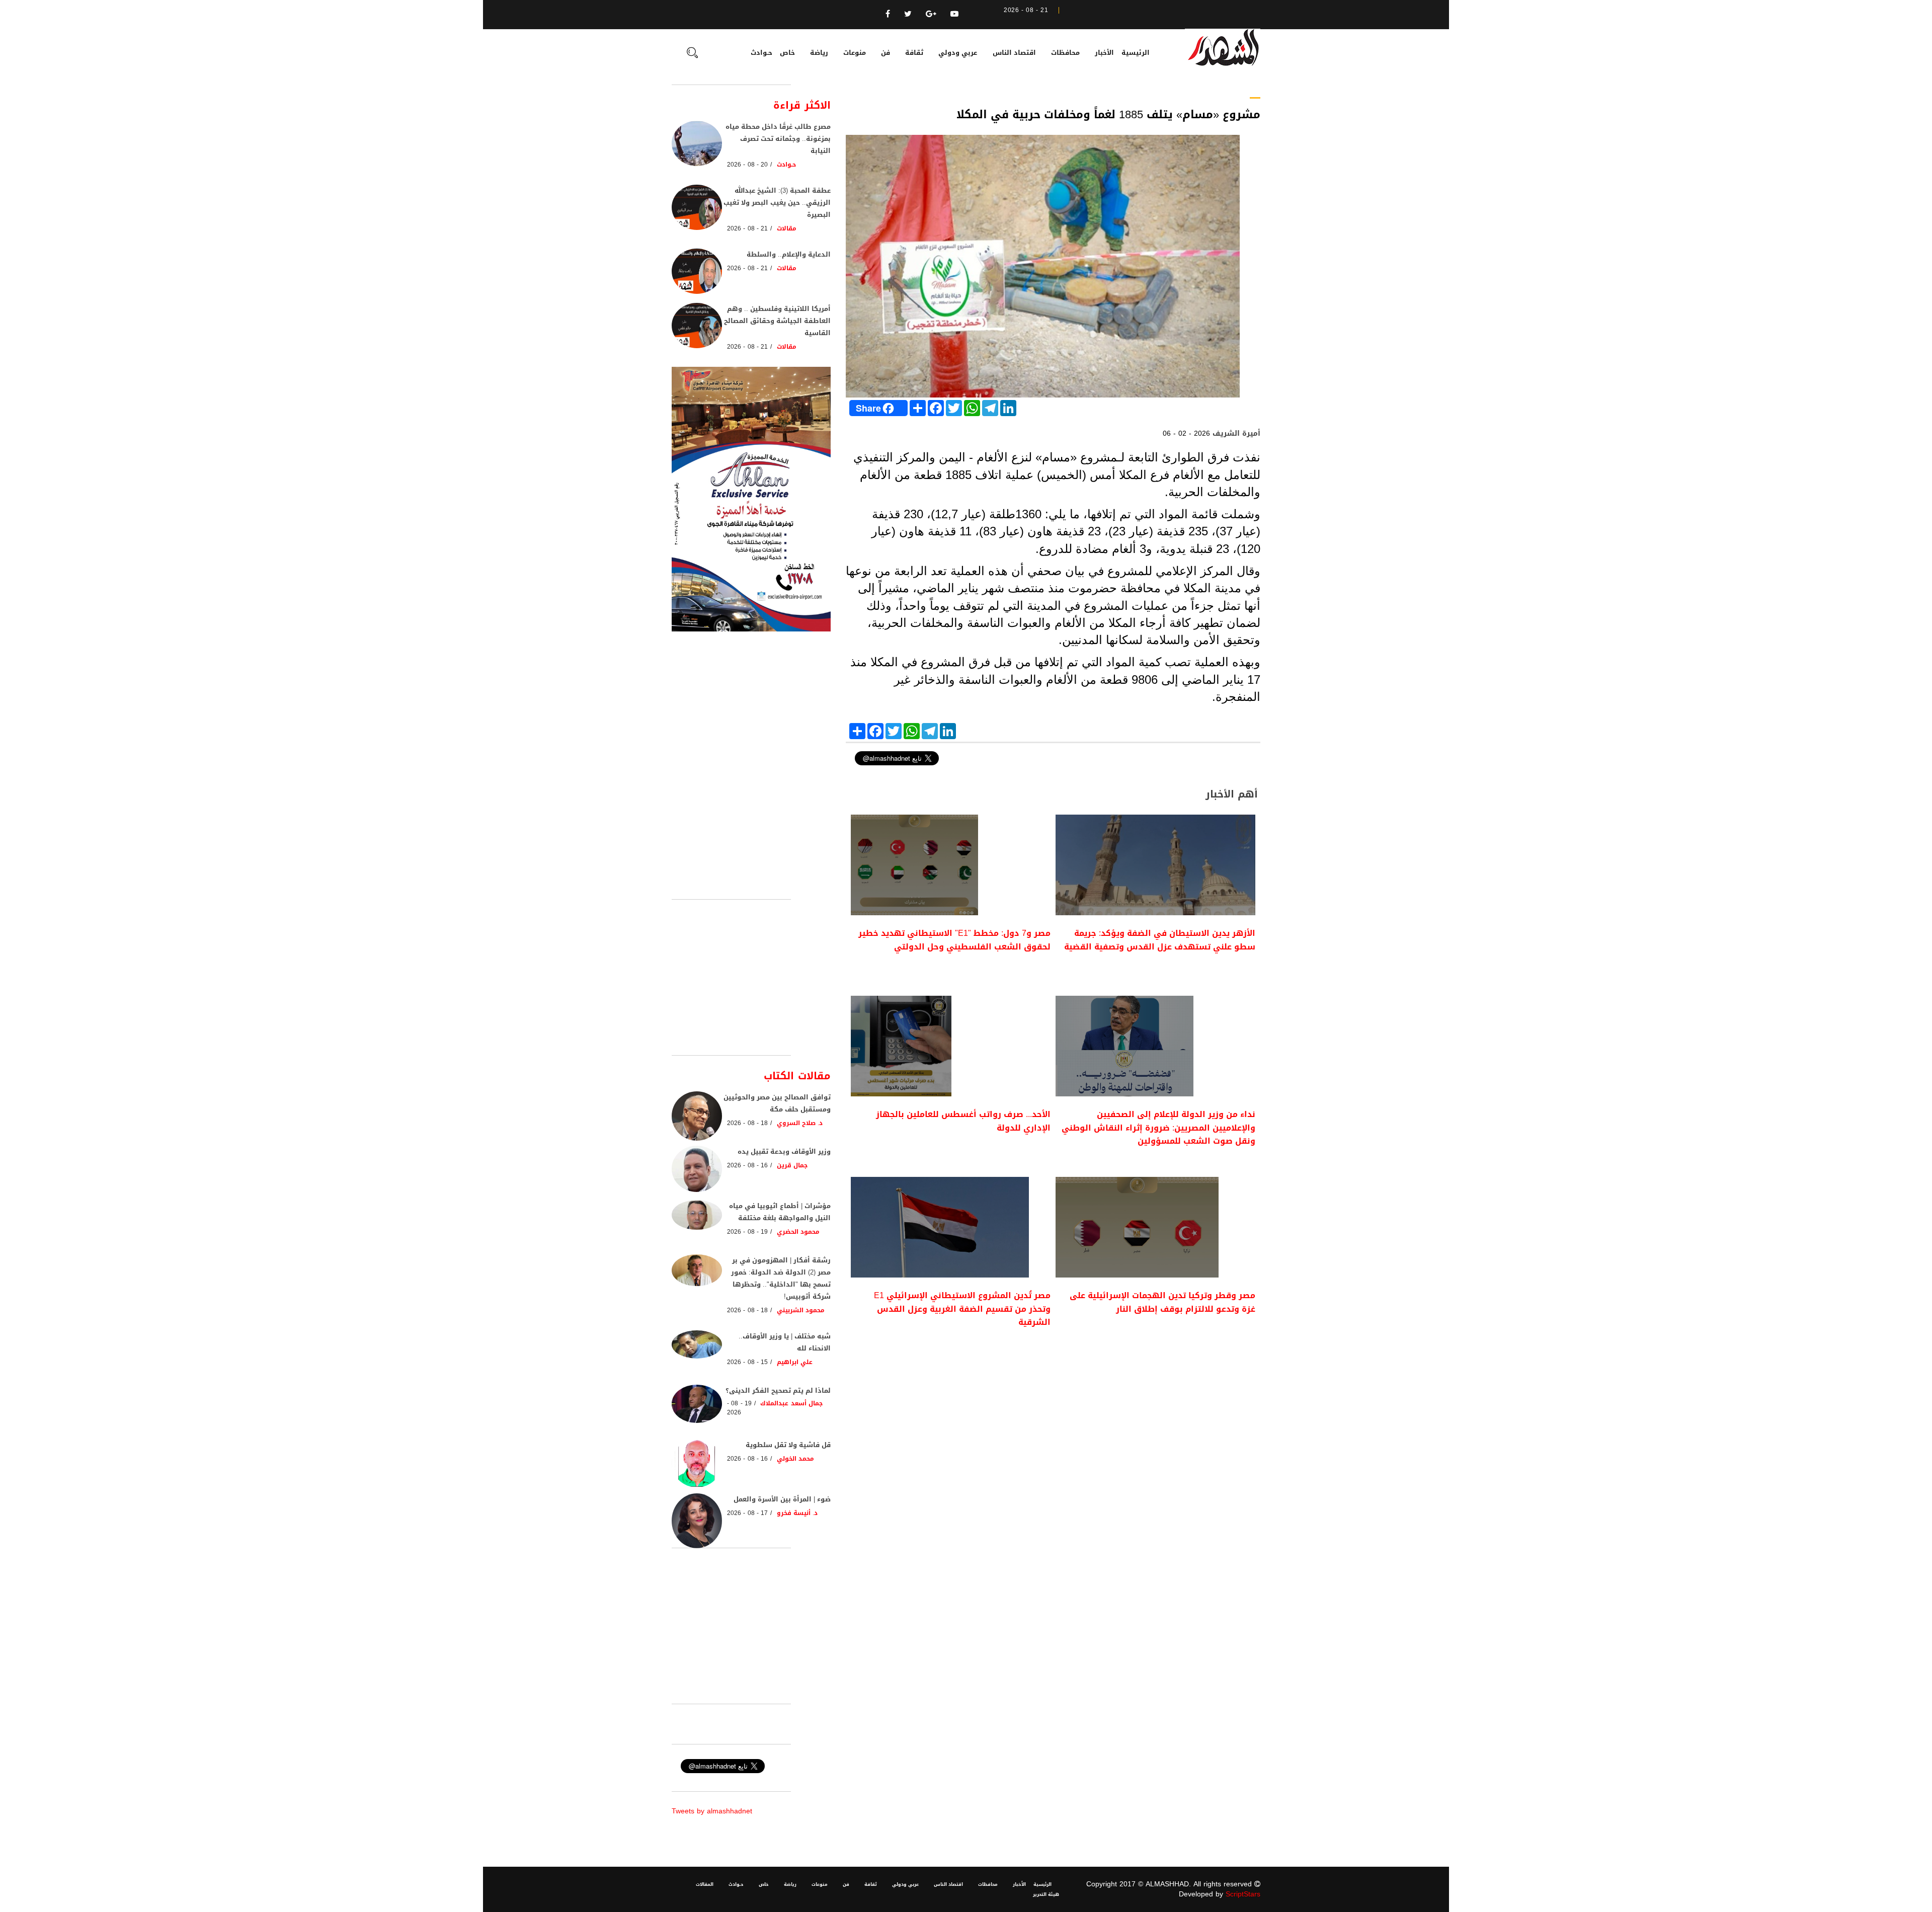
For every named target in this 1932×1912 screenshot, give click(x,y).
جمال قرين (792, 1165)
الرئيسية (1136, 53)
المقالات (705, 1884)
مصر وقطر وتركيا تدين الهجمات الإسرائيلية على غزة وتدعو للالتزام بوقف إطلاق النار (1162, 1302)
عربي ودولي (958, 53)
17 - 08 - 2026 (747, 1513)
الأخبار (1104, 53)
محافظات (1065, 53)
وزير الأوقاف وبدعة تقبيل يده (784, 1151)
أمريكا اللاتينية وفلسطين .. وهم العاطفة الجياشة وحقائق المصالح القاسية (777, 321)
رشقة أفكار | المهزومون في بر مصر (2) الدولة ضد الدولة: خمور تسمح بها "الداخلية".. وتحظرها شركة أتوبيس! (781, 1278)
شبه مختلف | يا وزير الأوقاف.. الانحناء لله (785, 1342)
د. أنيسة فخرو (797, 1513)
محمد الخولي (795, 1459)
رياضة (819, 53)
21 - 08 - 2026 (747, 228)
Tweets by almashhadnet (712, 1811)
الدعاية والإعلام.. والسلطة (789, 254)
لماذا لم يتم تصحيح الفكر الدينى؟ (778, 1390)
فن (886, 53)
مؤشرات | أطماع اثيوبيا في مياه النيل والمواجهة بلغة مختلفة (780, 1212)
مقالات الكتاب (797, 1076)
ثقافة (914, 53)
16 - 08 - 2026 (747, 1165)
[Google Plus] (931, 14)
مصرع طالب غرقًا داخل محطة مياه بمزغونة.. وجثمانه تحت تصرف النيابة (778, 139)
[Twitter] (908, 14)
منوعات (855, 53)
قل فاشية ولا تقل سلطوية (788, 1445)
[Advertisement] (1053, 1423)
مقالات (787, 228)
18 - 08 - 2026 (747, 1123)
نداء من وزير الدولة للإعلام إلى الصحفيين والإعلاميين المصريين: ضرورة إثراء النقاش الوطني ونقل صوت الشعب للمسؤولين (1158, 1128)
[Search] (692, 54)
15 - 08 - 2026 (747, 1362)
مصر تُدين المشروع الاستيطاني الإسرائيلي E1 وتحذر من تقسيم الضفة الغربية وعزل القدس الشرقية (962, 1309)
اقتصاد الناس (1014, 53)
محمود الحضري (798, 1232)
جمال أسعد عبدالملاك (791, 1403)
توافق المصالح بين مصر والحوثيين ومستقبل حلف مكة (777, 1103)
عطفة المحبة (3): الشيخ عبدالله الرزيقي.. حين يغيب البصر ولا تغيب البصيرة (777, 203)
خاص (787, 53)
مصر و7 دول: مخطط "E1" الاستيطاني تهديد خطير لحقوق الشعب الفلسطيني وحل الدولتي (954, 940)
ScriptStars (1243, 1894)
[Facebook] (888, 14)
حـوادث (761, 53)
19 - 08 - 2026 (747, 1232)
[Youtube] (954, 14)
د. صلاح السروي (800, 1123)
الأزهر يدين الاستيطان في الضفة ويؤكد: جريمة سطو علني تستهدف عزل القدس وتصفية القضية (1160, 940)
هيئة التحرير (1046, 1894)
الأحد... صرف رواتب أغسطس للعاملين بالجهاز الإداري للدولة (963, 1121)
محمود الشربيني (801, 1310)
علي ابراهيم (795, 1362)
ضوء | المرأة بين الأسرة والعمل (782, 1499)
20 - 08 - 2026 (747, 165)
